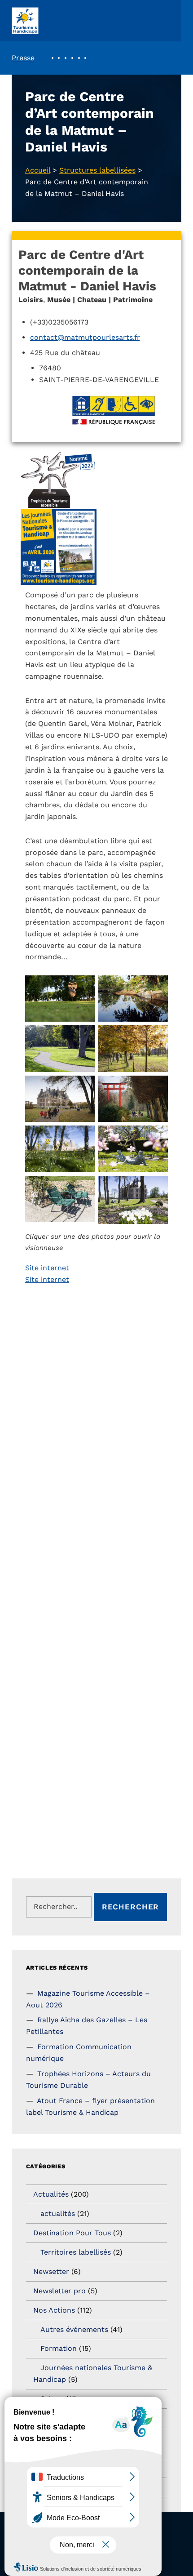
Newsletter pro (59, 2291)
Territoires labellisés (76, 2252)
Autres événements (74, 2329)
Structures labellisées (97, 170)
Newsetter (51, 2271)
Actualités (51, 2194)
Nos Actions (54, 2310)
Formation (59, 2348)
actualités (58, 2213)
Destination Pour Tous (72, 2233)
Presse (23, 58)
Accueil (38, 170)
